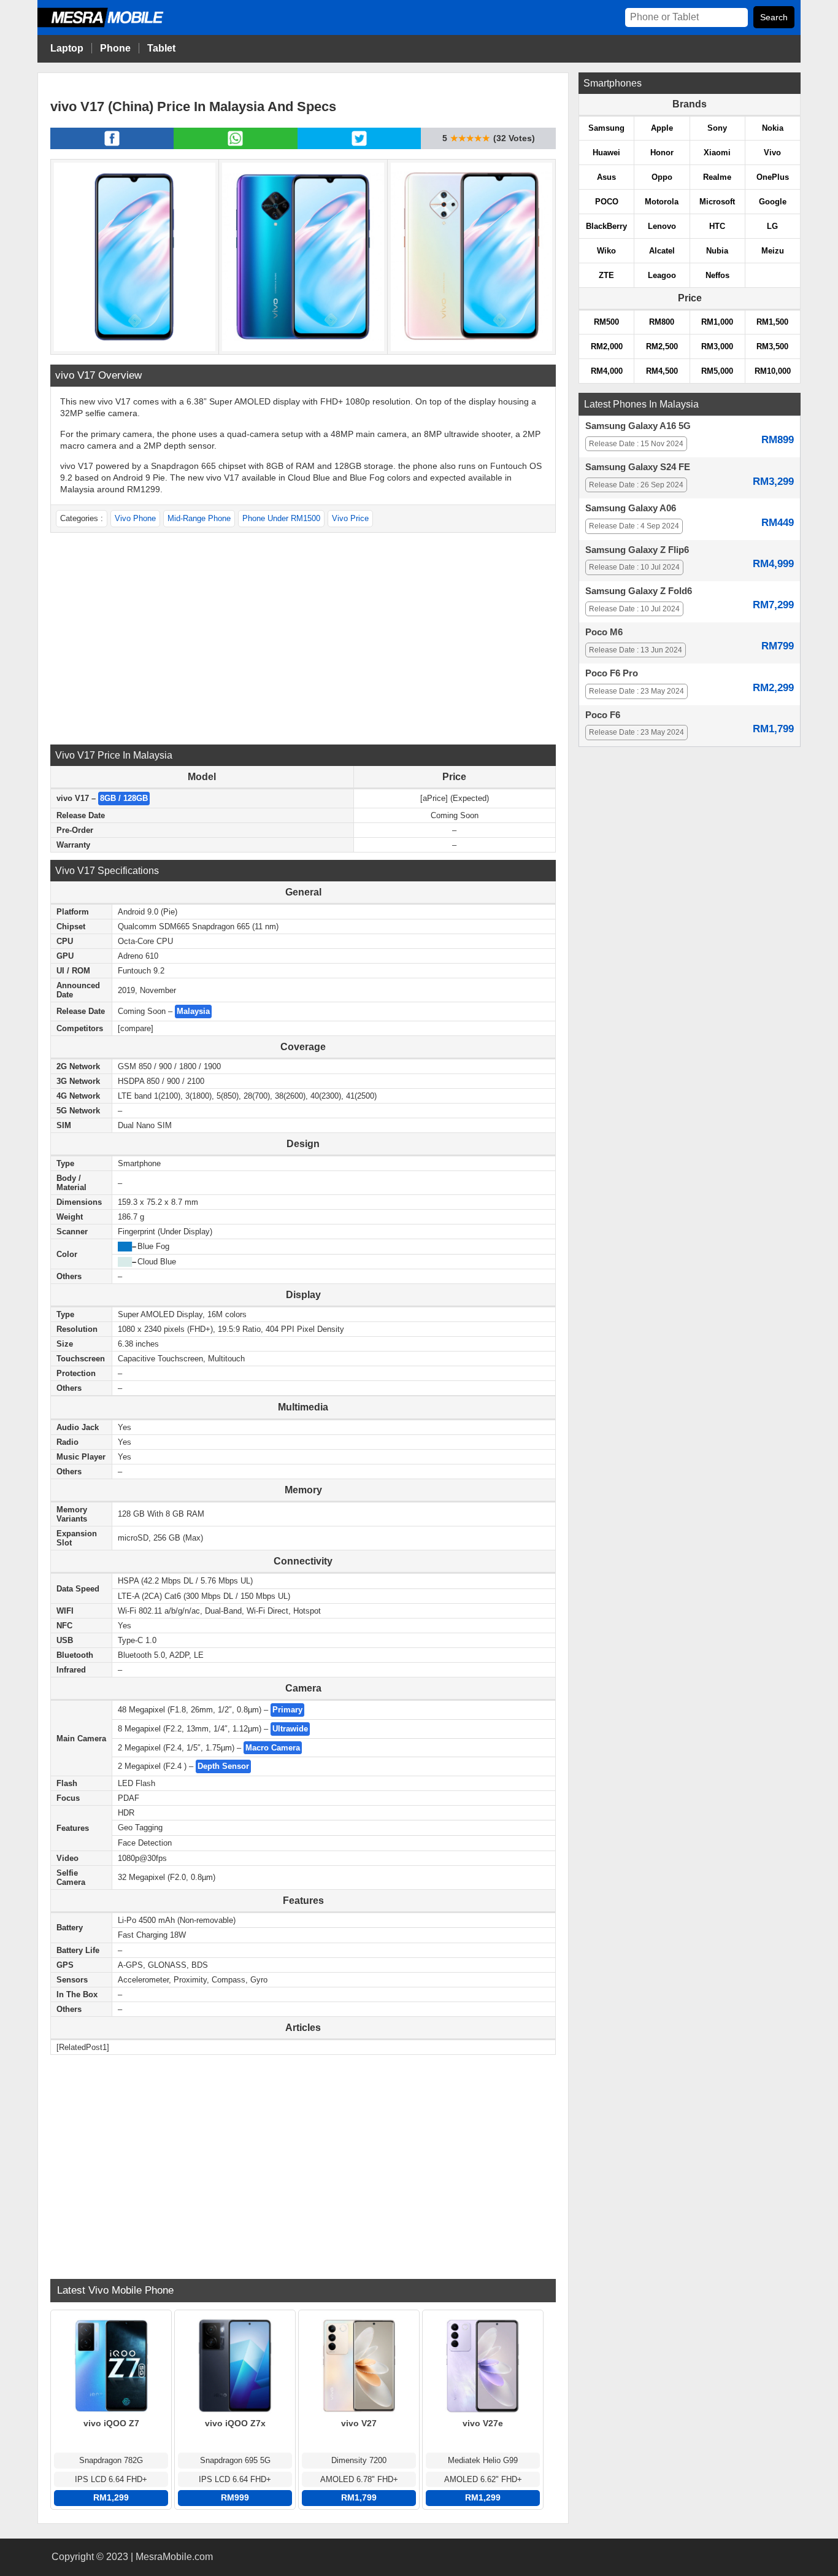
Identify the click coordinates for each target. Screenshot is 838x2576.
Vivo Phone (135, 518)
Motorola (662, 202)
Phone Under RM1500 (281, 518)
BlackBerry (606, 226)
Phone (115, 48)
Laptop (67, 48)
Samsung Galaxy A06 (631, 508)
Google (773, 202)
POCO (607, 202)
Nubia (717, 251)
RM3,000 (717, 346)
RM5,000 (717, 371)
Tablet (161, 48)
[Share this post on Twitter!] (359, 145)
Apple (662, 128)
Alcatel (662, 251)
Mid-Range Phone (199, 518)
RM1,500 (772, 322)
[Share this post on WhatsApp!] (235, 145)
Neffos (717, 275)
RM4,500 (662, 371)
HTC (717, 226)
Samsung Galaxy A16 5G (638, 426)
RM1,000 (717, 322)
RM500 (606, 322)
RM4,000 (607, 371)
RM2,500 (662, 346)
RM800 (662, 322)
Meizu (773, 251)
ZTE (606, 275)
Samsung (606, 128)
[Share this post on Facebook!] (112, 145)
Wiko (606, 251)
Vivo (772, 153)
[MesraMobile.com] (114, 25)
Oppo (662, 177)
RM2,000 (607, 346)
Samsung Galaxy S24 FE (638, 467)
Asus (606, 177)
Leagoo (662, 275)
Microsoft (717, 202)
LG (772, 226)
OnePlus (773, 177)
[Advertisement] (303, 637)
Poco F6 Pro (612, 673)
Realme (717, 177)
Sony (717, 128)
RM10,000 (773, 371)
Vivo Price (350, 518)
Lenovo (662, 226)
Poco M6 (604, 632)
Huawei (606, 153)
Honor (662, 153)
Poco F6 (603, 715)
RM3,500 (772, 346)
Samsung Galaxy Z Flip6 (637, 550)
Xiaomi (717, 153)
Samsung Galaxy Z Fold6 (639, 591)
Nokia (773, 128)
